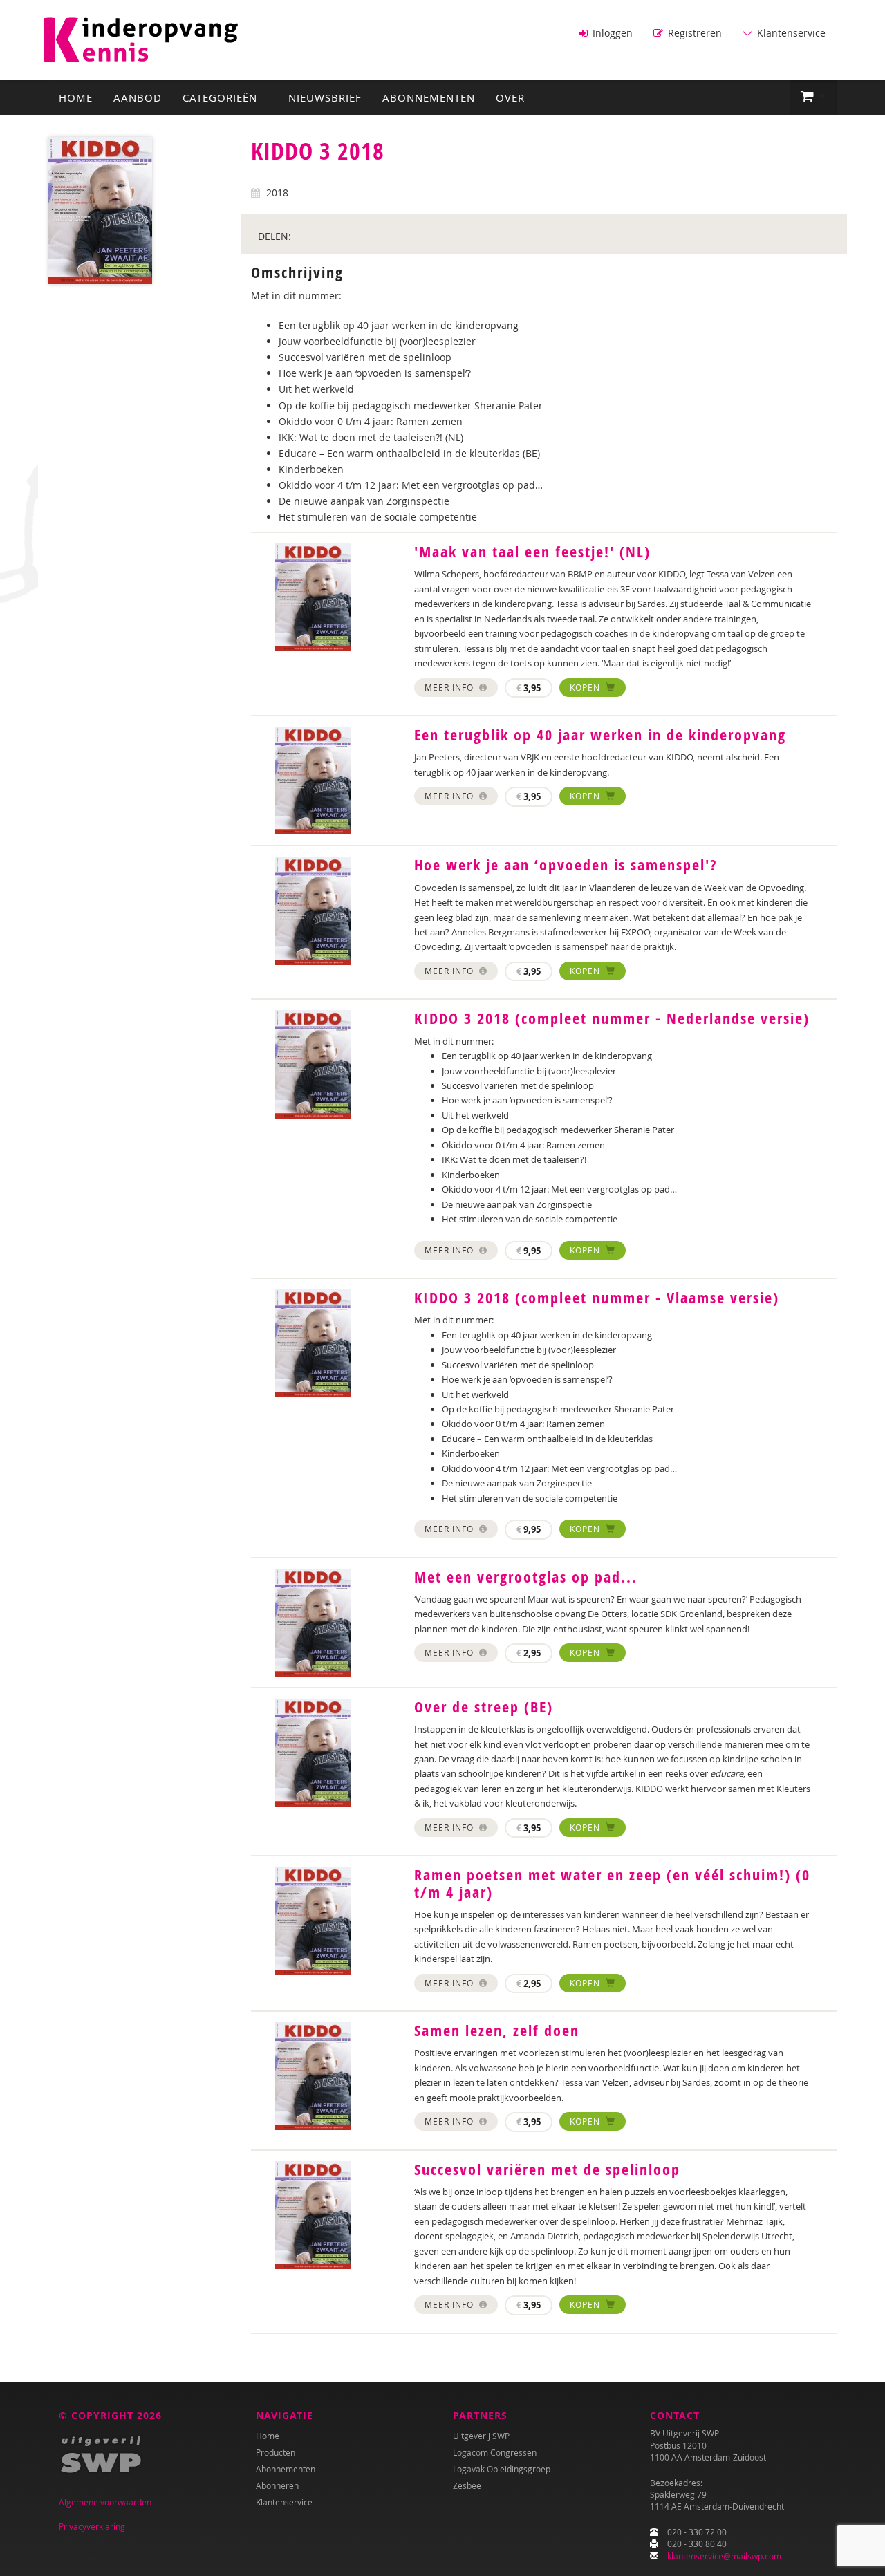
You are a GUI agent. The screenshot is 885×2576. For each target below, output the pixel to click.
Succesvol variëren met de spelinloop (547, 2169)
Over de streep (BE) (484, 1707)
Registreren (693, 33)
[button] (813, 97)
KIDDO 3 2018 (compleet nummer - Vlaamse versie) (597, 1298)
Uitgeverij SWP (481, 2436)
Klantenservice (790, 33)
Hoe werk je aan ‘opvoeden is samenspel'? (566, 865)
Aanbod (138, 97)
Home (76, 97)
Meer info (450, 687)
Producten (276, 2452)
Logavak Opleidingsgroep (502, 2469)
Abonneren (277, 2485)
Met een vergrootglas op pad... (526, 1577)
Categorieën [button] (222, 97)
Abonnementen (429, 97)
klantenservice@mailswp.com (724, 2556)
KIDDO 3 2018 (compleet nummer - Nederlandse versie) (612, 1018)
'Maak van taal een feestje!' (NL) (532, 552)
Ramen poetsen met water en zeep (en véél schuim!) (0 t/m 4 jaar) (612, 1883)
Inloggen (611, 33)
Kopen (586, 687)
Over (510, 97)
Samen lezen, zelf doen (497, 2031)
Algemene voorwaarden (105, 2502)
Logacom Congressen (495, 2452)
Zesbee (467, 2485)
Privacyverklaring (92, 2526)
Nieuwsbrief (325, 97)
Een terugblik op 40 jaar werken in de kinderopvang (600, 735)
